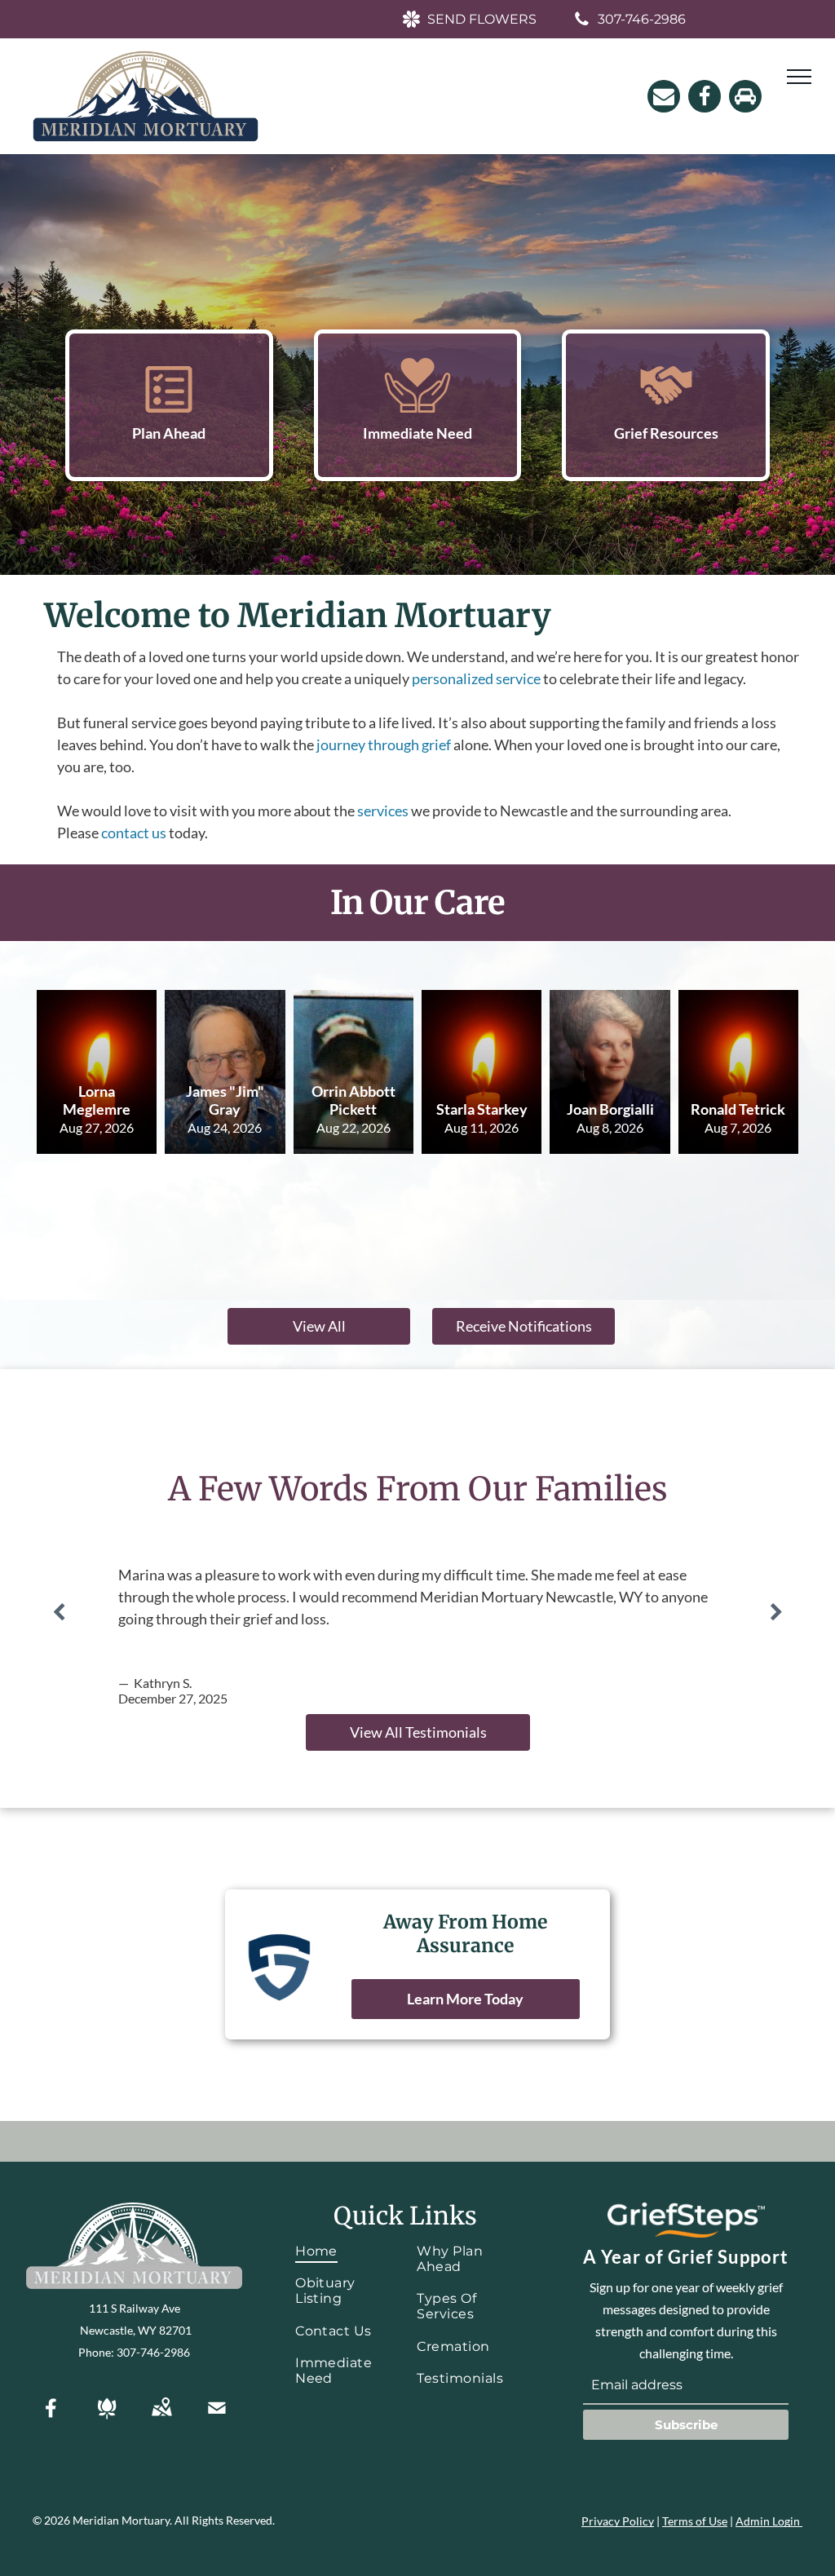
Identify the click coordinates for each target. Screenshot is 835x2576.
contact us (134, 833)
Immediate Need (417, 433)
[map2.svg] (161, 2419)
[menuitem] (344, 2251)
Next (776, 1612)
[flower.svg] (107, 2419)
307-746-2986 (153, 2352)
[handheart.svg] (417, 407)
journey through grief (384, 745)
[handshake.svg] (666, 407)
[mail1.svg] (217, 2419)
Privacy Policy (618, 2521)
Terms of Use (695, 2521)
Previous (59, 1612)
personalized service (476, 678)
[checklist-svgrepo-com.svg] (169, 407)
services (383, 811)
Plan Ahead (169, 433)
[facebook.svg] (51, 2419)
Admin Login (768, 2521)
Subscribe (686, 2425)
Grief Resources (666, 433)
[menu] (799, 77)
